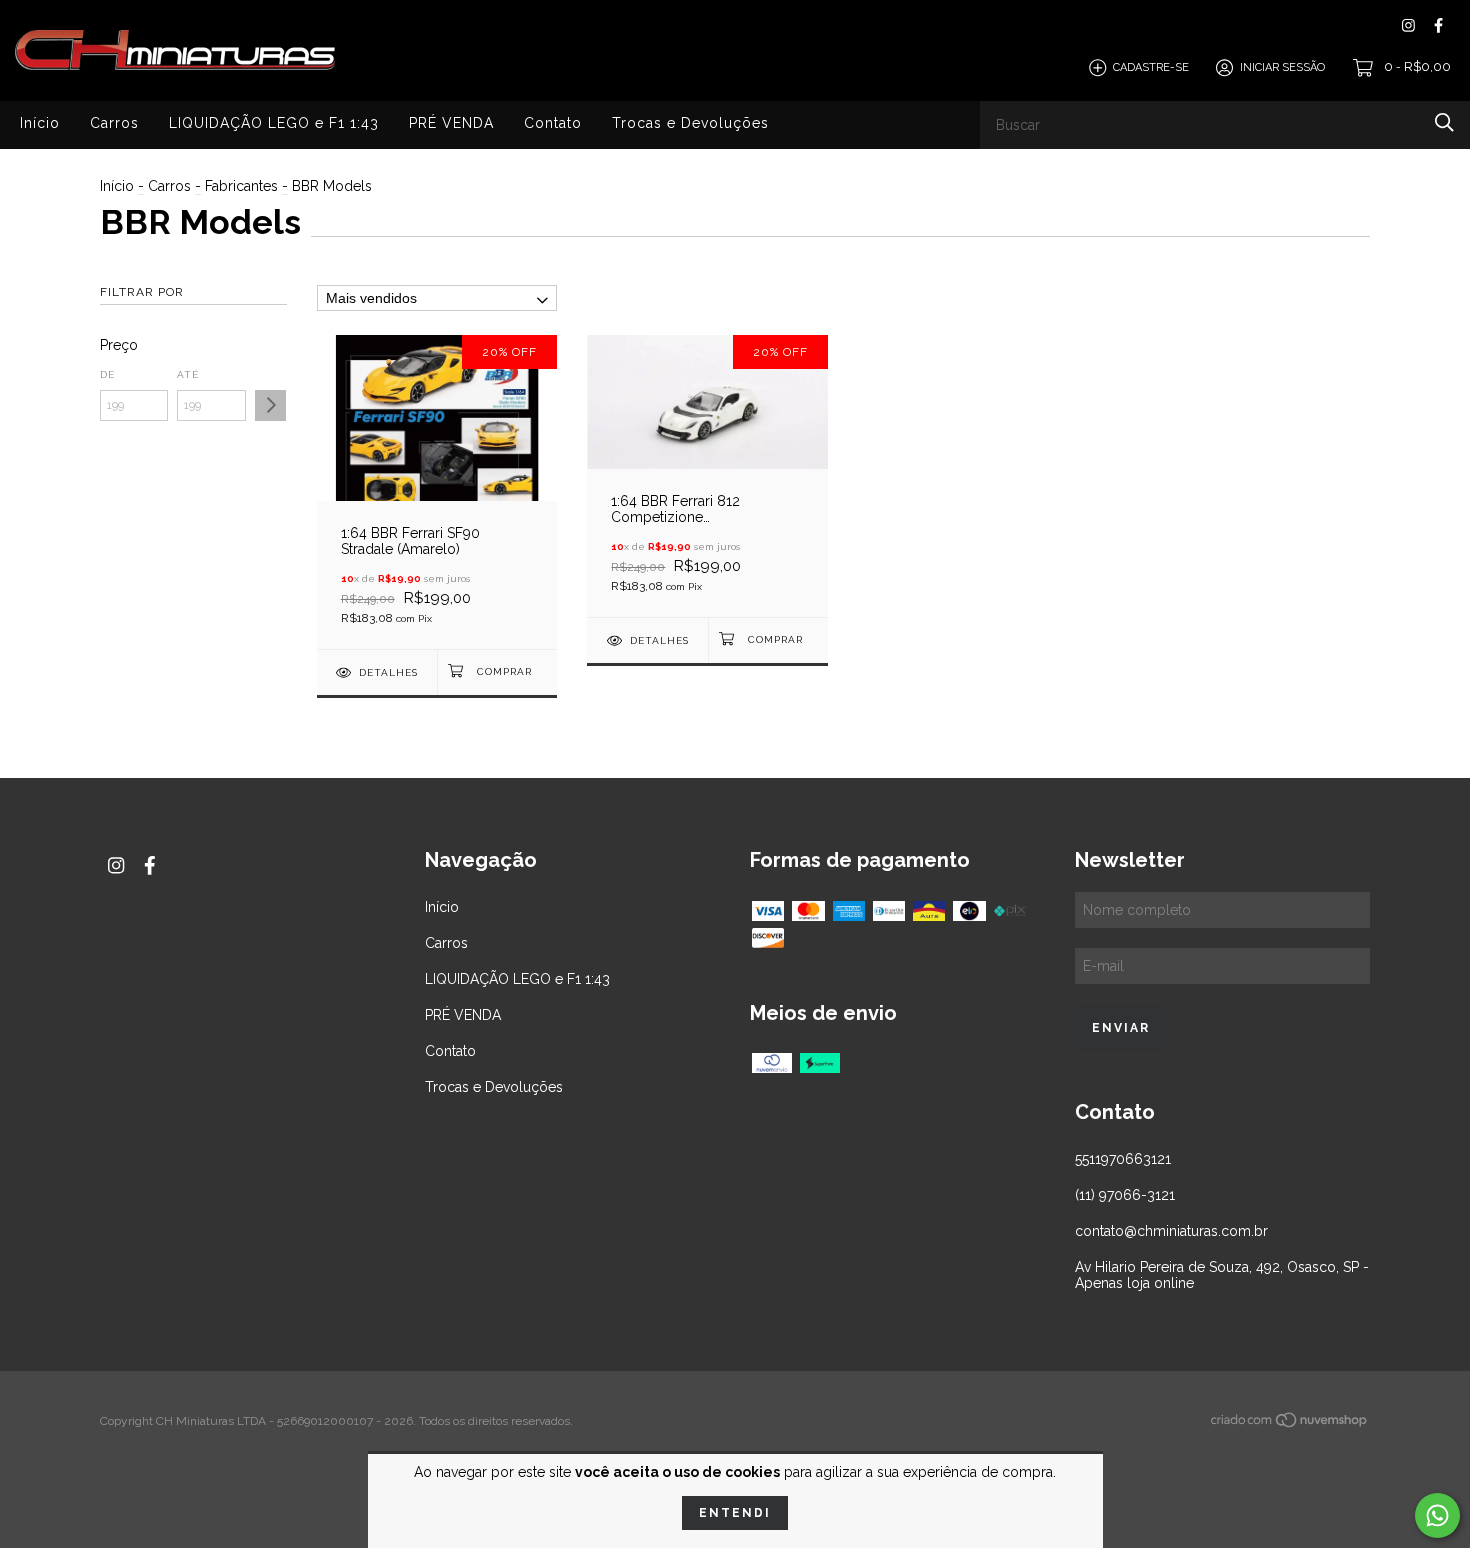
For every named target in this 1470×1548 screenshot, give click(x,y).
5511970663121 (1123, 1159)
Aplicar (270, 405)
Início (40, 122)
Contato (553, 122)
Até (188, 374)
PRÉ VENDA (451, 122)
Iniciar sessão (1282, 67)
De (107, 374)
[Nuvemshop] (1290, 1423)
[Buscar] (1444, 122)
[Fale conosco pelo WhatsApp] (1437, 1515)
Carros (114, 122)
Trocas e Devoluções (690, 122)
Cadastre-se (1151, 67)
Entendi (735, 1513)
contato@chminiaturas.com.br (1171, 1231)
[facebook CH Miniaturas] (1438, 25)
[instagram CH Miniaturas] (1408, 25)
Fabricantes (241, 186)
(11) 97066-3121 (1125, 1195)
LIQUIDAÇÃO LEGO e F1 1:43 (274, 122)
